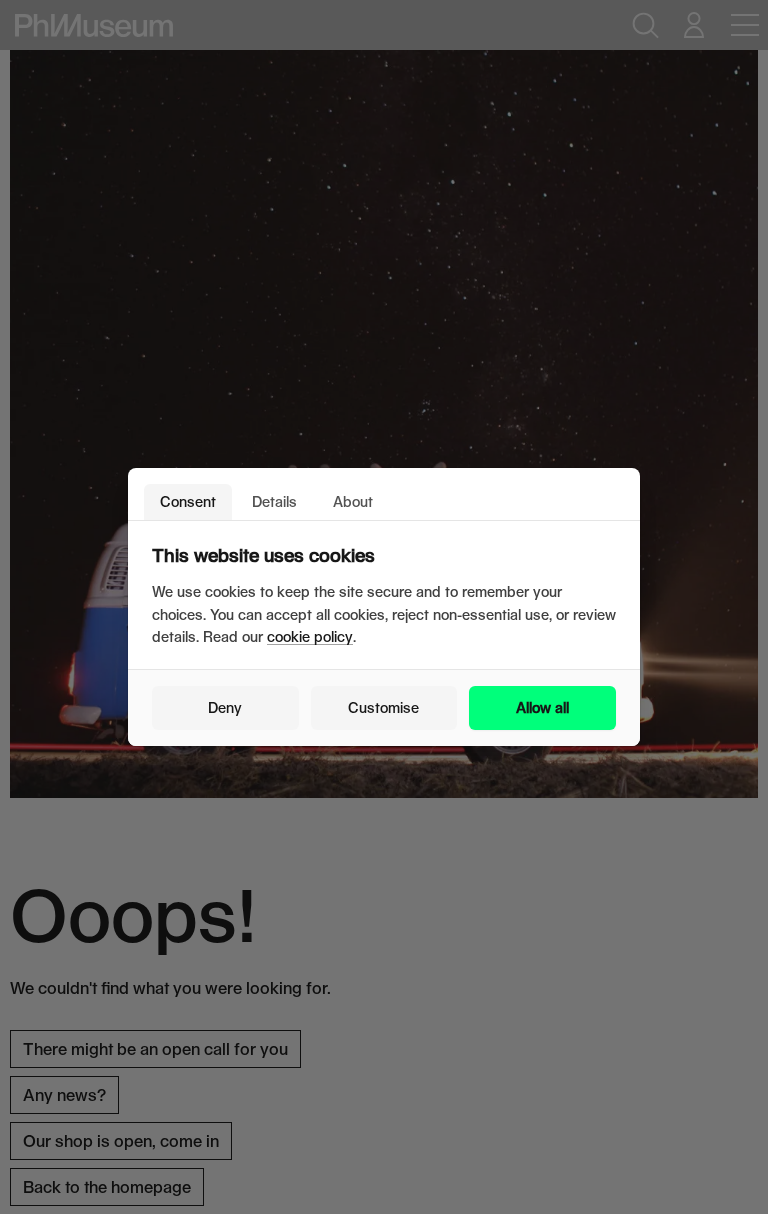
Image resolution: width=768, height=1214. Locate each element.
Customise (383, 707)
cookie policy (310, 636)
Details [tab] (274, 501)
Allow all (542, 707)
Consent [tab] (188, 501)
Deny (225, 707)
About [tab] (353, 501)
